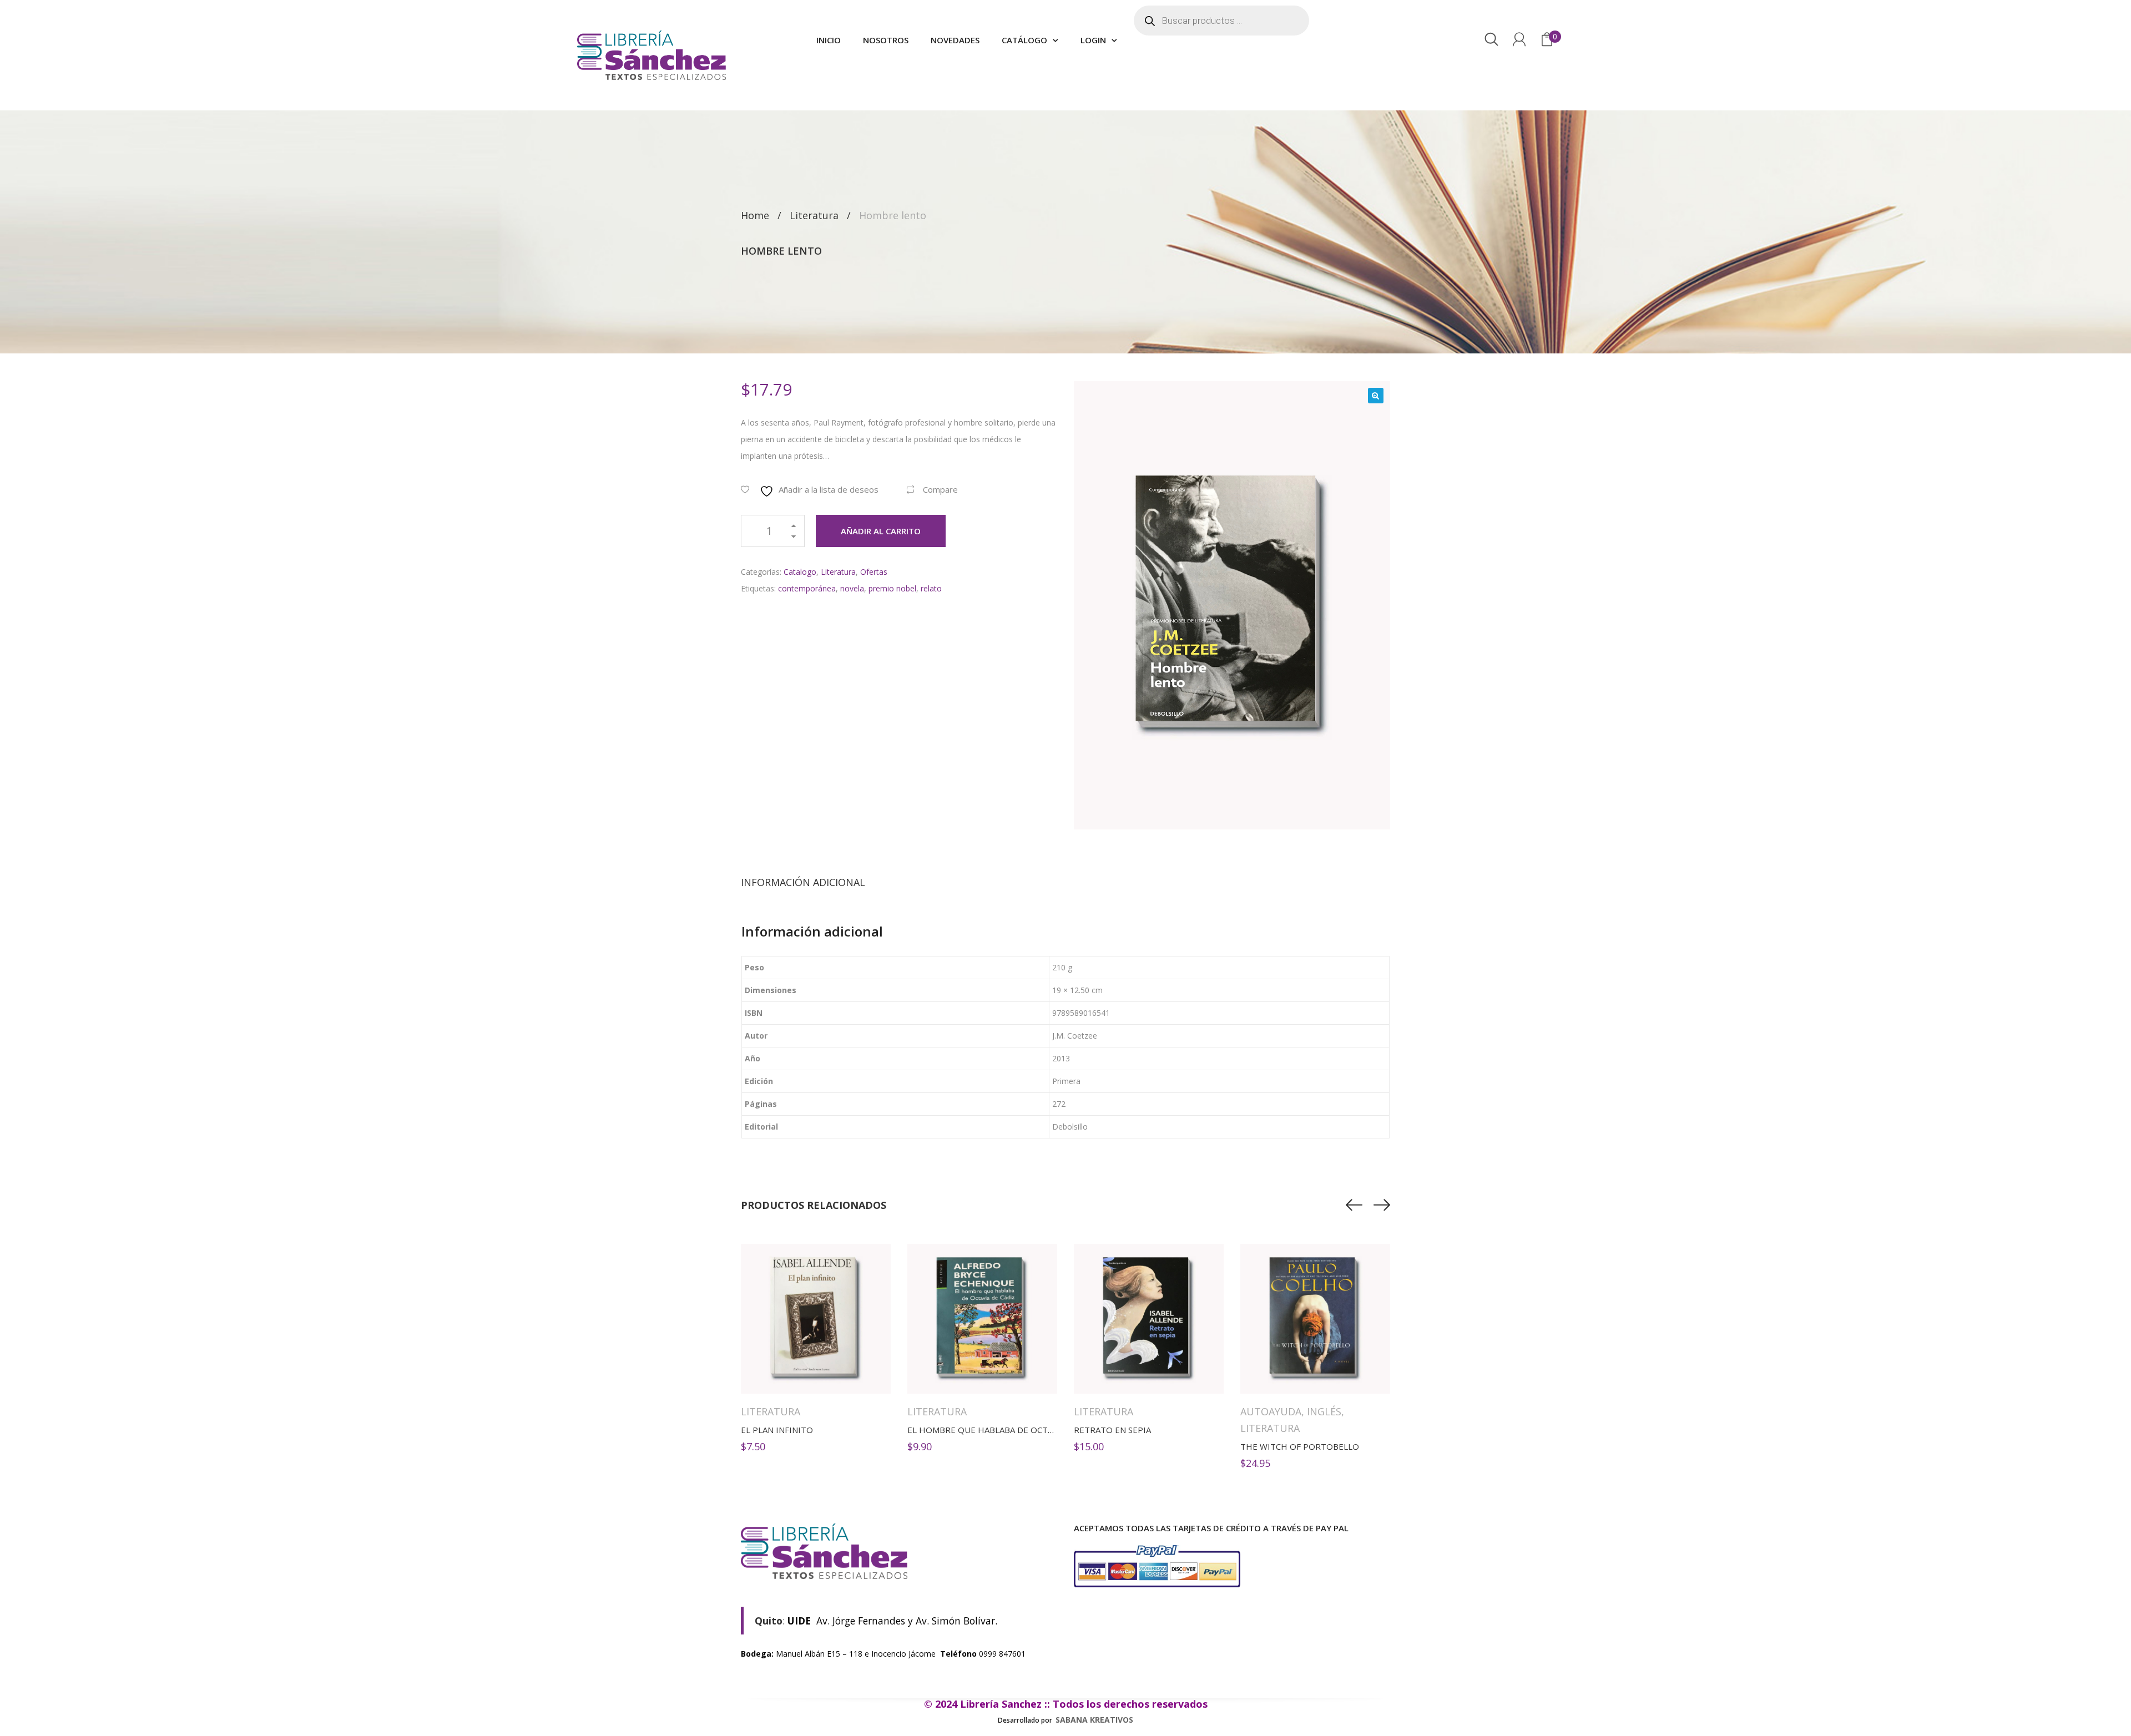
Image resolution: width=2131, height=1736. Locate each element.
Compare (940, 489)
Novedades (955, 40)
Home (755, 215)
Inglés (1324, 1411)
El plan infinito (777, 1430)
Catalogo (800, 572)
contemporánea (807, 588)
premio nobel (892, 588)
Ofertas (874, 572)
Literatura (814, 215)
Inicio (829, 40)
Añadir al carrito (881, 531)
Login (1093, 40)
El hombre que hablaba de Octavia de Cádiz (1006, 1430)
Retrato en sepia (1112, 1430)
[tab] (803, 882)
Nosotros (886, 40)
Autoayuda (1271, 1411)
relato (931, 588)
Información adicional (803, 882)
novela (852, 588)
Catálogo (1024, 40)
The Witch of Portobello (1300, 1446)
